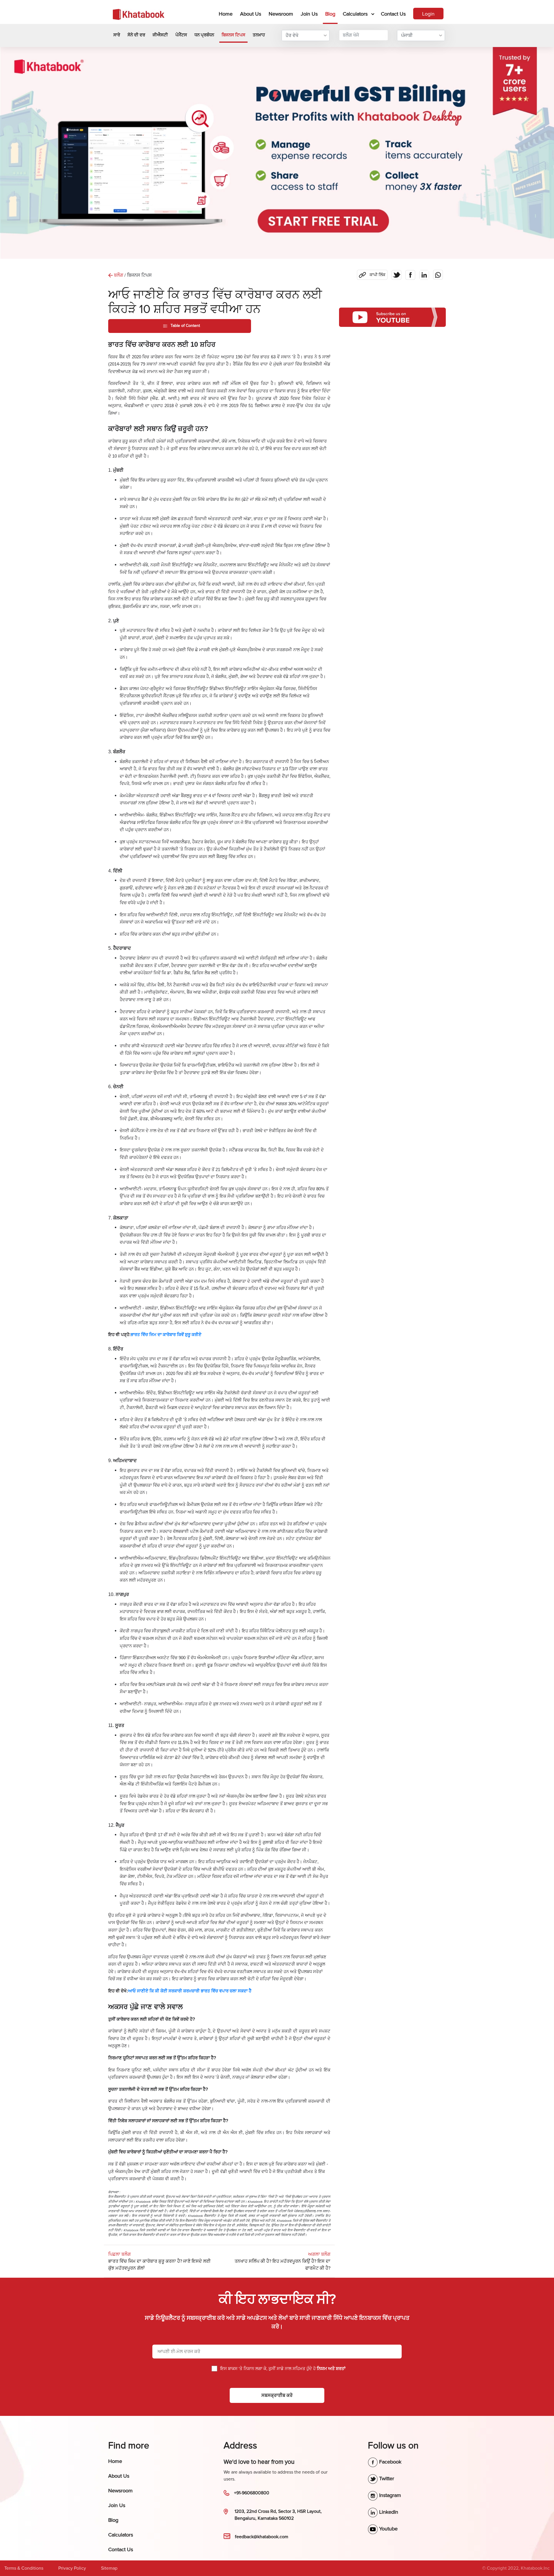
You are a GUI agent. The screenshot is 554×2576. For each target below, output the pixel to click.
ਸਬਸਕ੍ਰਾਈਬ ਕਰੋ (277, 2395)
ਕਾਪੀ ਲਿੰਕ (372, 273)
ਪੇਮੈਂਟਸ (181, 35)
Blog (330, 14)
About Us (251, 14)
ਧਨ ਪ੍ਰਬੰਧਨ (204, 35)
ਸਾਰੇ (117, 35)
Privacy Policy (72, 2568)
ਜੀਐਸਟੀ (160, 35)
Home (227, 14)
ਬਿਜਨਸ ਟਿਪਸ (233, 35)
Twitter (386, 2478)
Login (428, 14)
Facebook (390, 2462)
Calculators (355, 14)
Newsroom (281, 14)
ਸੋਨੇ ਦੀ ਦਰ (136, 35)
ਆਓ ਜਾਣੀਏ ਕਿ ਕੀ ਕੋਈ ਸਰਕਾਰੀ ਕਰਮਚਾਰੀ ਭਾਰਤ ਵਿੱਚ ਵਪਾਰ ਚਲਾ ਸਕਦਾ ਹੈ (190, 1991)
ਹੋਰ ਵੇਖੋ (292, 35)
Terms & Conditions (24, 2568)
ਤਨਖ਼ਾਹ (259, 35)
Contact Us (393, 14)
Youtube (388, 2529)
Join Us (309, 14)
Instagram (389, 2495)
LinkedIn (388, 2512)
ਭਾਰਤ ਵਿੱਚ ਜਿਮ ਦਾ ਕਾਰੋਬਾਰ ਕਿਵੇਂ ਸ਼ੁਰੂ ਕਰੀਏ (166, 1335)
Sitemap (109, 2568)
